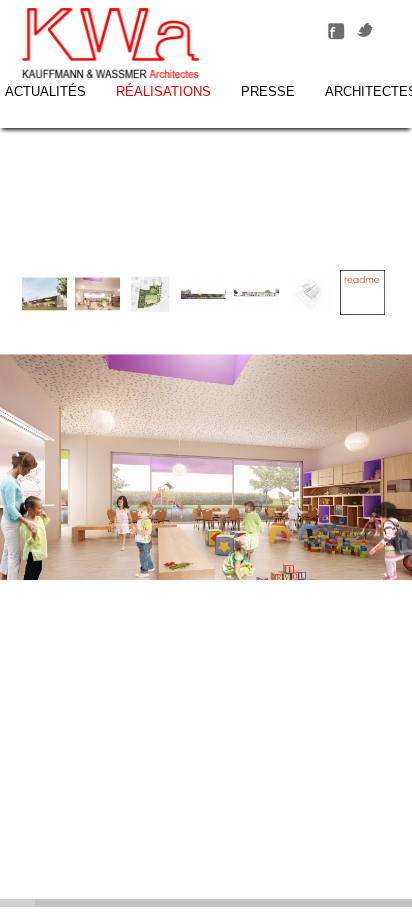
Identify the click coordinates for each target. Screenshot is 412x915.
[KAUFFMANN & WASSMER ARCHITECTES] (111, 45)
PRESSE (268, 91)
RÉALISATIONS (163, 91)
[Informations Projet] (362, 310)
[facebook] (336, 38)
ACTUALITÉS (45, 91)
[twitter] (366, 38)
